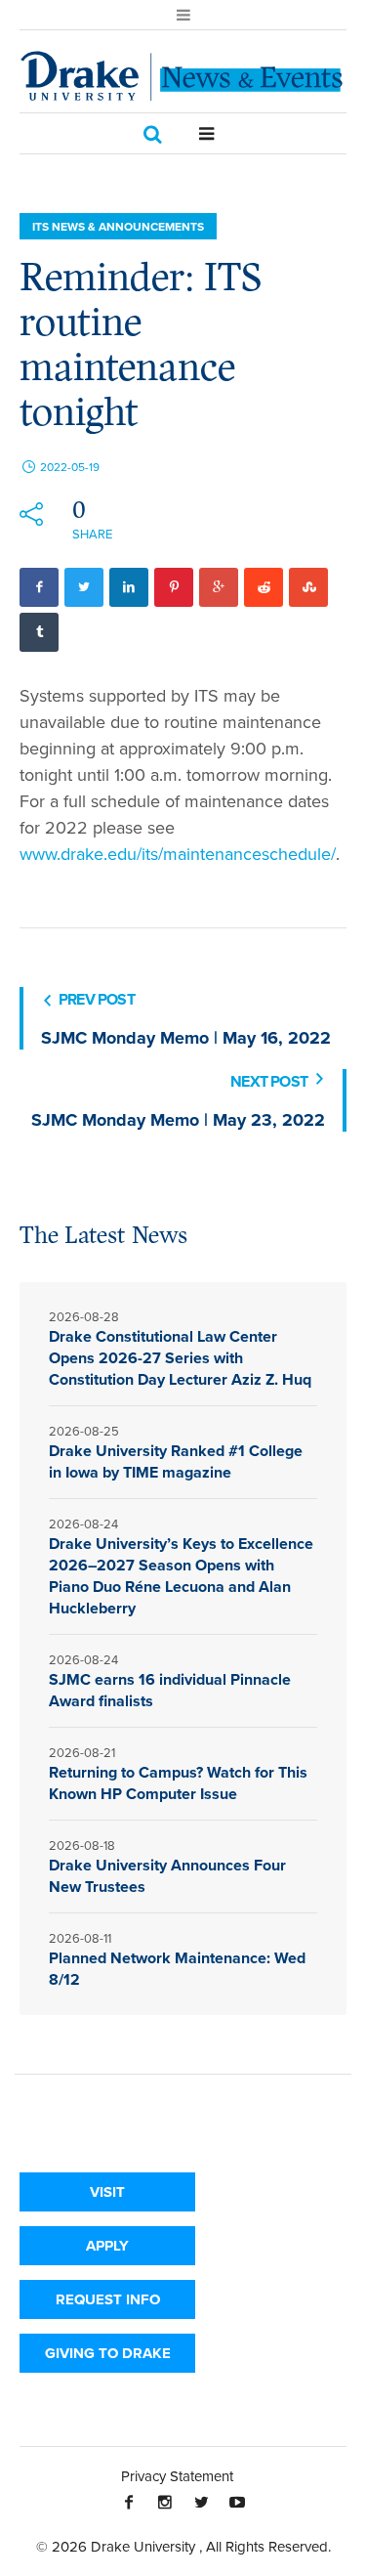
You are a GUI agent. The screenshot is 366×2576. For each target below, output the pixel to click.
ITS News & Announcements (118, 226)
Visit (107, 2192)
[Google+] (219, 587)
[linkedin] (129, 587)
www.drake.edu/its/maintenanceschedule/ (178, 854)
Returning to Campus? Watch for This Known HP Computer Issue (178, 1783)
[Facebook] (39, 587)
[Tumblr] (39, 632)
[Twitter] (84, 587)
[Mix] (308, 587)
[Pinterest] (174, 587)
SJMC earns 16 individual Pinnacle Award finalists (170, 1690)
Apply (107, 2246)
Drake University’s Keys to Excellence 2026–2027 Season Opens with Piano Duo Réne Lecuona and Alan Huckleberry (181, 1576)
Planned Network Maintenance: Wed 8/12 (177, 1969)
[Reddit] (264, 587)
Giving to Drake (108, 2353)
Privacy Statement (177, 2476)
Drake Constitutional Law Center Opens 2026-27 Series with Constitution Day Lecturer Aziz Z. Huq (180, 1358)
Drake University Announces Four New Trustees (167, 1876)
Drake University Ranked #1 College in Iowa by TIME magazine (176, 1461)
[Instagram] (165, 2502)
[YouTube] (237, 2502)
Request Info (108, 2299)
